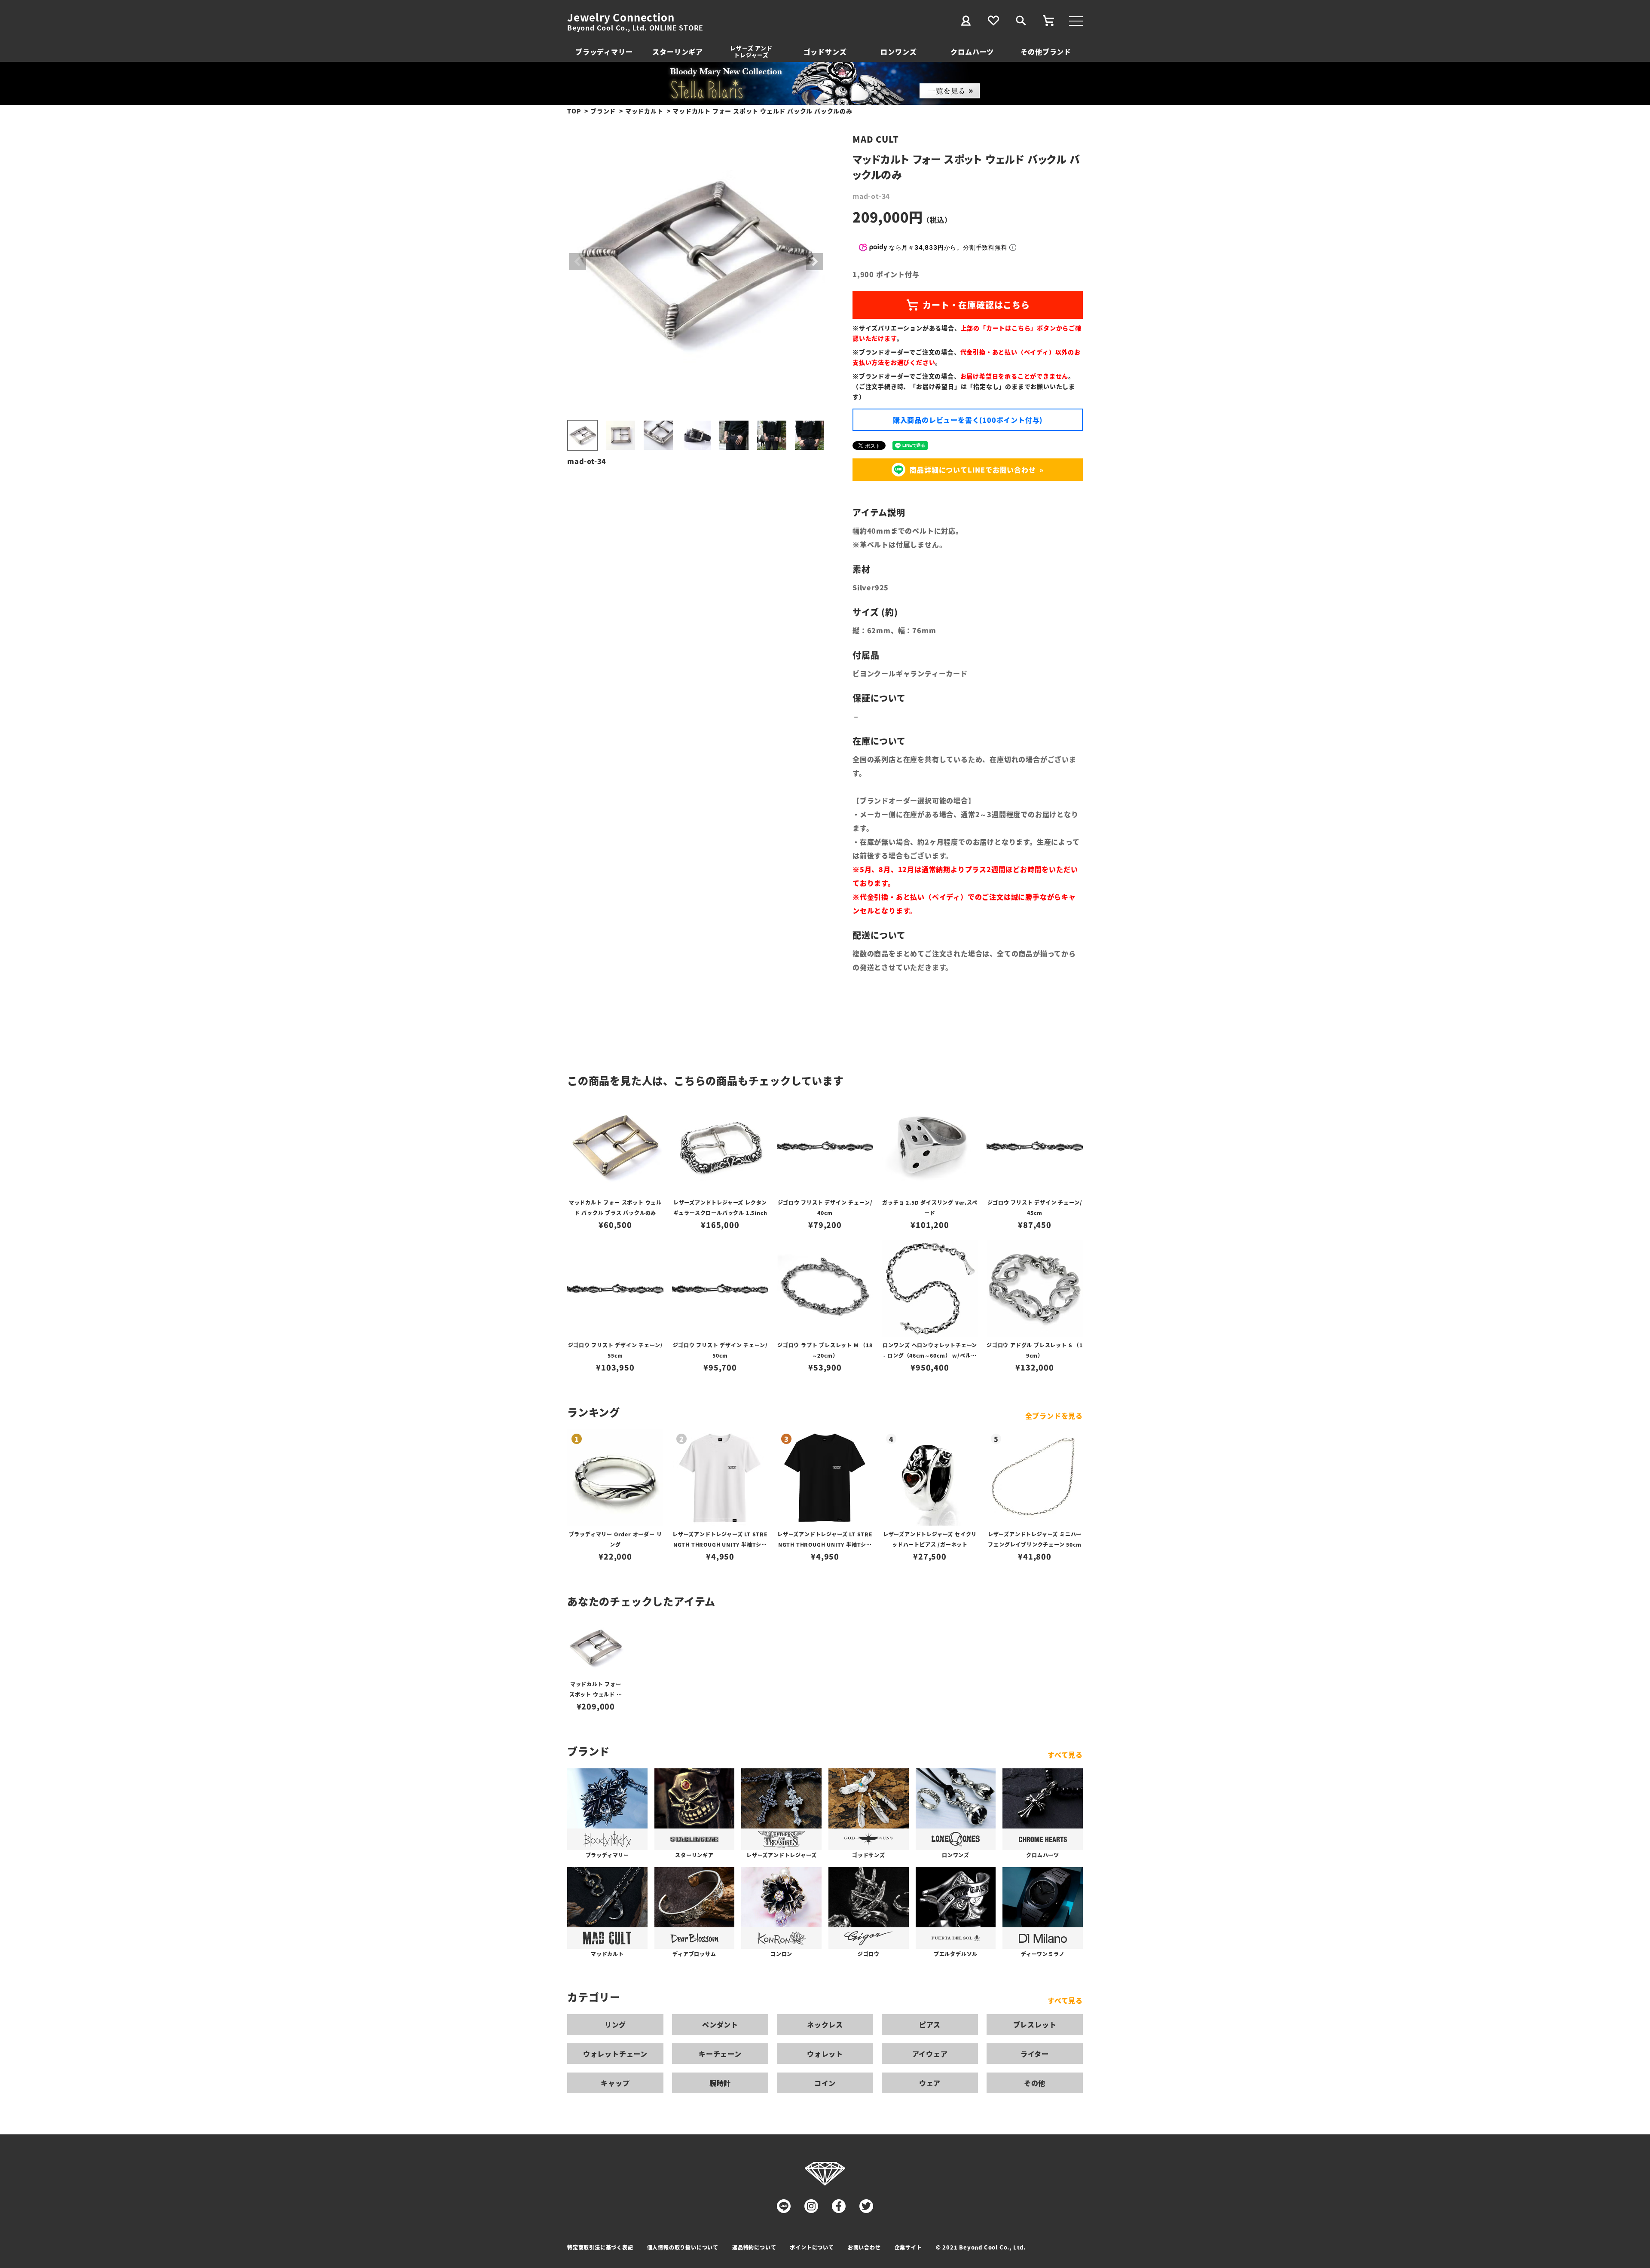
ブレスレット (1035, 2024)
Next (815, 262)
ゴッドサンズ (825, 52)
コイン (825, 2083)
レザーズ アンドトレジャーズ (751, 51)
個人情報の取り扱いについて (683, 2247)
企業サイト (908, 2247)
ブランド (603, 111)
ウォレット (825, 2054)
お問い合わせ (864, 2247)
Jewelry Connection (621, 17)
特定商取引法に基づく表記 (600, 2247)
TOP (574, 111)
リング (615, 2024)
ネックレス (825, 2024)
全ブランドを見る (1054, 1416)
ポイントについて (812, 2247)
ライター (1035, 2054)
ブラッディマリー (604, 52)
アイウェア (930, 2054)
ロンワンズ (898, 52)
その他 (1035, 2083)
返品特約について (754, 2247)
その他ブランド (1046, 52)
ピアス (930, 2024)
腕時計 (720, 2083)
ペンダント (720, 2024)
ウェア (930, 2083)
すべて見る (1065, 1755)
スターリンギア (678, 52)
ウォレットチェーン (615, 2054)
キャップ (615, 2083)
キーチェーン (720, 2054)
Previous (577, 262)
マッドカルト (644, 111)
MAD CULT (875, 139)
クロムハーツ (972, 52)
